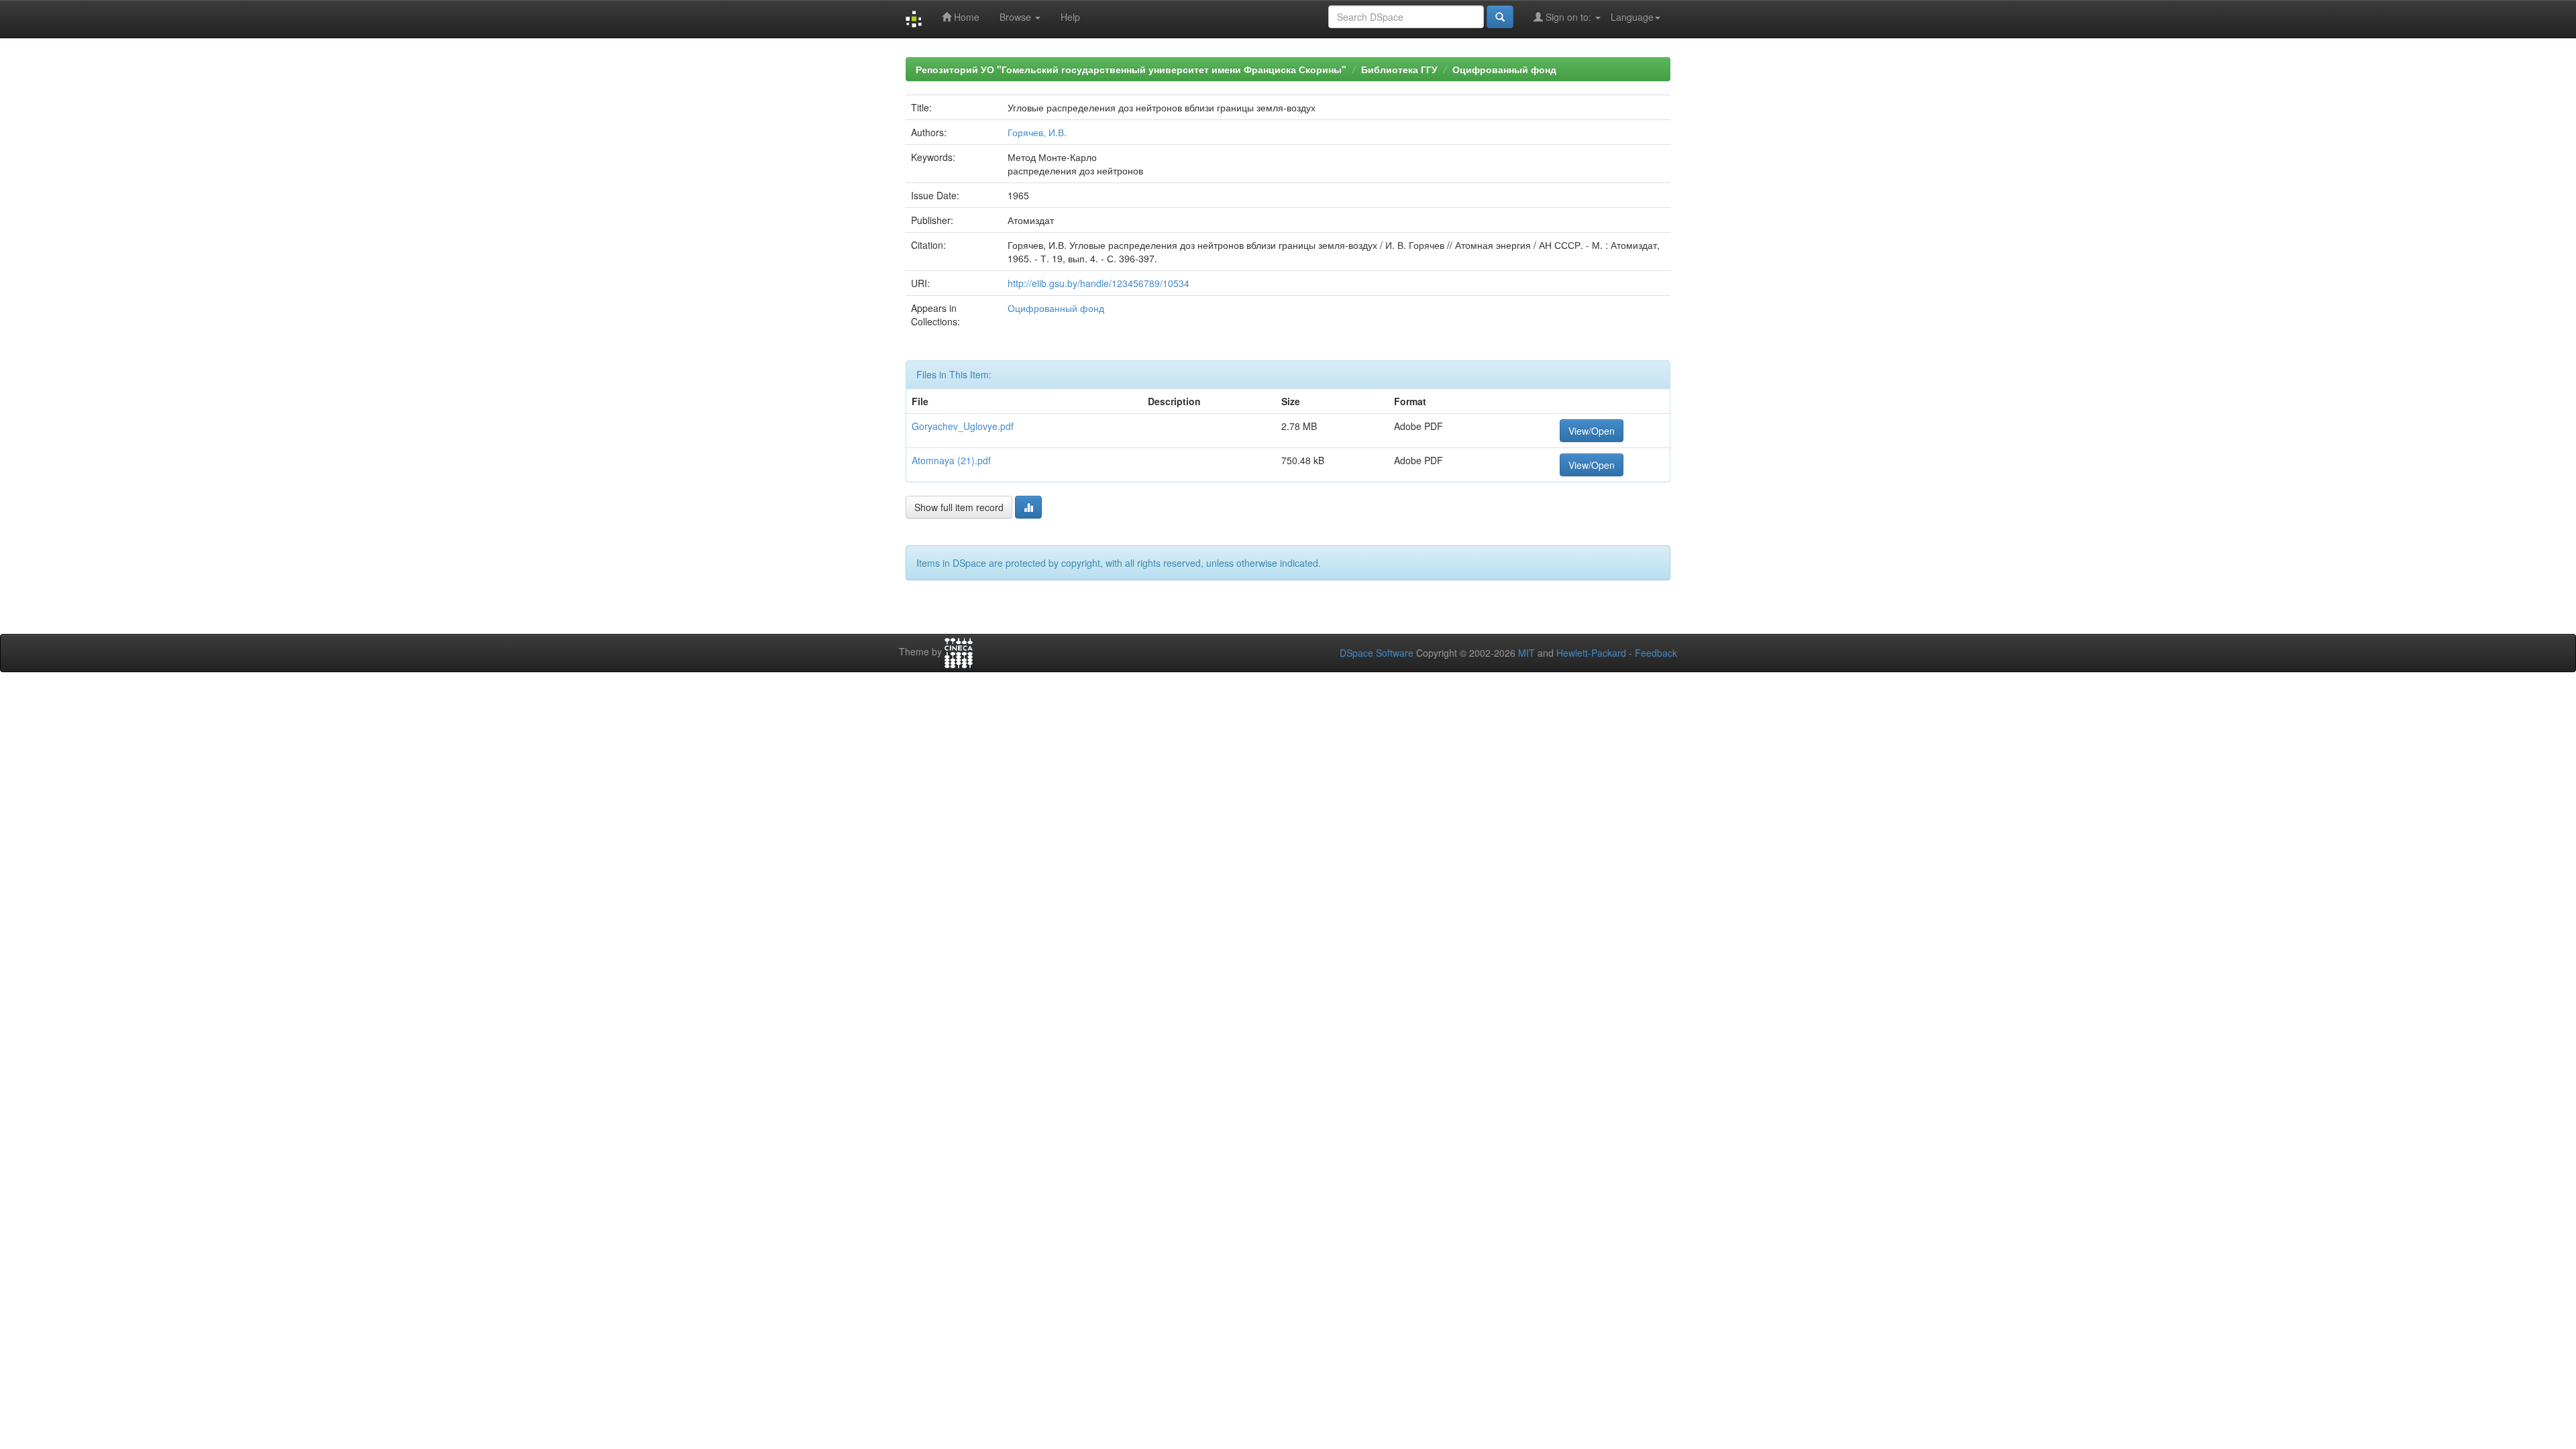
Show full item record (959, 507)
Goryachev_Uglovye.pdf (963, 426)
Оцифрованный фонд (1504, 69)
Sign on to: (1568, 17)
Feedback (1656, 653)
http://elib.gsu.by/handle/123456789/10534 (1098, 283)
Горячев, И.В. (1037, 132)
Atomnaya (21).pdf (951, 460)
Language (1632, 17)
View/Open (1592, 431)
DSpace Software (1377, 653)
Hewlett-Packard (1591, 653)
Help (1070, 17)
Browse (1017, 17)
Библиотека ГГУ (1399, 69)
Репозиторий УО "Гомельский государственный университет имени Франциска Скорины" (1131, 69)
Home (965, 17)
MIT (1526, 653)
